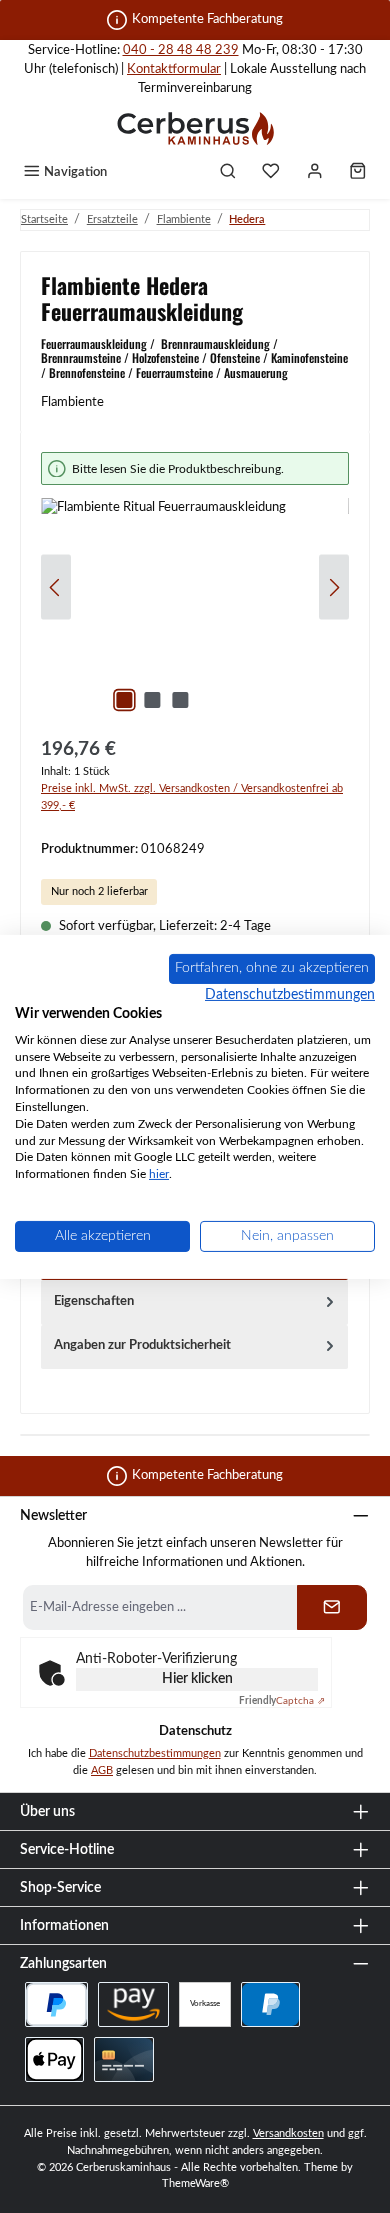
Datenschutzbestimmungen (155, 1753)
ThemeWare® (195, 2183)
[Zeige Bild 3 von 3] (180, 700)
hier (159, 1174)
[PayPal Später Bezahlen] (56, 2004)
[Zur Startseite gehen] (195, 128)
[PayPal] (270, 2004)
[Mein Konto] (315, 173)
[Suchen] (228, 173)
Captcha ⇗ (282, 1701)
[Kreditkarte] (123, 2059)
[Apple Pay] (54, 2059)
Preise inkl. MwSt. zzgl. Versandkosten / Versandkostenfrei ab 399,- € (192, 797)
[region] (195, 587)
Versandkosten (288, 2133)
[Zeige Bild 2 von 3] (152, 700)
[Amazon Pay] (133, 2004)
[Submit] (332, 1607)
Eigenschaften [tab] (94, 1301)
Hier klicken (197, 1679)
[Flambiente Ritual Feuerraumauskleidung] (195, 610)
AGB (102, 1770)
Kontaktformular (174, 69)
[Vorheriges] (56, 587)
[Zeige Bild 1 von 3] (124, 700)
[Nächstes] (334, 587)
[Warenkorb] (358, 173)
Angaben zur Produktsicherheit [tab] (142, 1345)
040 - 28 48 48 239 (181, 50)
